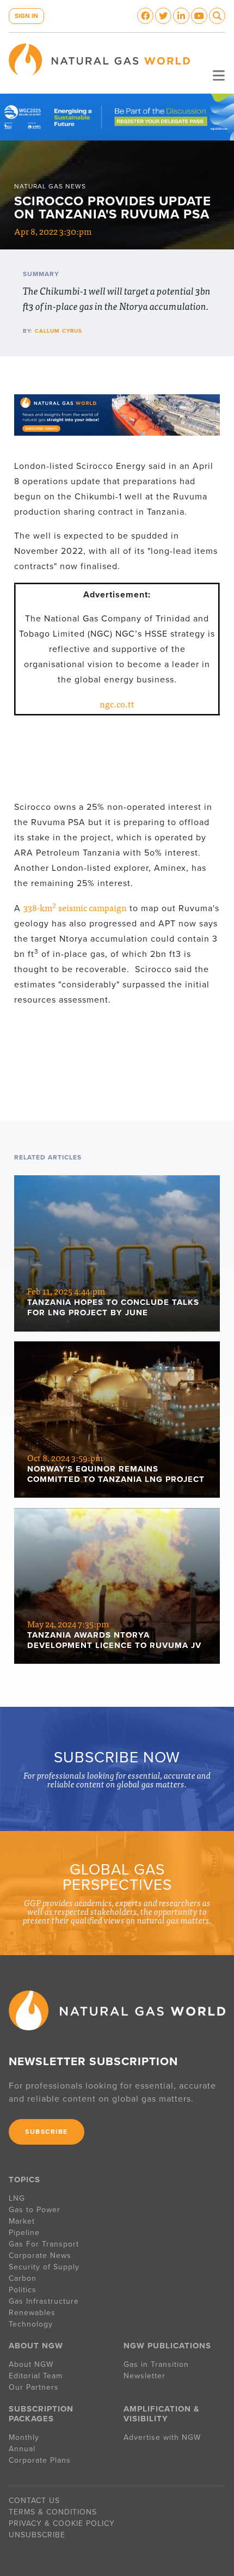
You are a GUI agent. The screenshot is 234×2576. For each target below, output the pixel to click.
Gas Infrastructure (44, 2301)
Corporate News (40, 2255)
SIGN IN (26, 16)
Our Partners (34, 2387)
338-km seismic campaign (75, 907)
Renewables (32, 2313)
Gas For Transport (44, 2244)
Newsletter (144, 2376)
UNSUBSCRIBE (37, 2535)
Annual (22, 2449)
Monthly (24, 2437)
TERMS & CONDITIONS (53, 2512)
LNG (17, 2198)
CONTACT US (34, 2501)
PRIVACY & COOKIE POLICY (62, 2523)
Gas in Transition (156, 2364)
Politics (23, 2290)
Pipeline (26, 2233)
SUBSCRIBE (47, 2132)
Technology (31, 2324)
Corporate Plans (40, 2460)
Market (22, 2221)
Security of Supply (44, 2267)
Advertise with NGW (162, 2437)
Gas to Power (35, 2210)
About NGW (31, 2364)
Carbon (23, 2278)
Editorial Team (36, 2376)
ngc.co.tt (117, 704)
